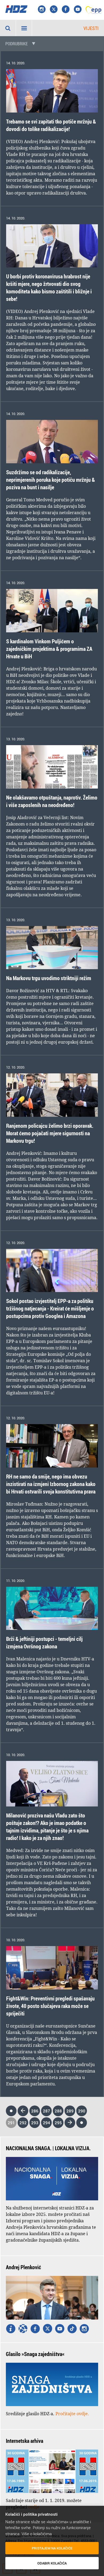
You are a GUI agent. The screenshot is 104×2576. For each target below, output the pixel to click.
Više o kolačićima (37, 2534)
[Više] (11, 2329)
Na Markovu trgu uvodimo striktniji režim (49, 978)
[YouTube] (78, 10)
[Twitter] (47, 2329)
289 (70, 2111)
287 (47, 2111)
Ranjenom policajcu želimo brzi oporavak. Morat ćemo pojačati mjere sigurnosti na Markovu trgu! (50, 1133)
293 (35, 2123)
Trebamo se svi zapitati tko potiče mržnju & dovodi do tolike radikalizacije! (51, 125)
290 (82, 2111)
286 (35, 2111)
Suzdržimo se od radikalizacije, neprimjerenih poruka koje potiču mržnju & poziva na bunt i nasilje (51, 480)
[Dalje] (70, 2123)
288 (58, 2111)
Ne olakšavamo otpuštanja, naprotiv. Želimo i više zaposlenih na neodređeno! (52, 801)
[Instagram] (42, 10)
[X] (54, 10)
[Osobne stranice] (23, 2329)
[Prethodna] (23, 2111)
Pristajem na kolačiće (52, 2548)
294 (47, 2123)
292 (23, 2123)
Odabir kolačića (52, 2563)
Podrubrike (17, 44)
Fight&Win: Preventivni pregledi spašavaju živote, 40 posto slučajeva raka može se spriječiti (50, 2006)
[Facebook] (66, 10)
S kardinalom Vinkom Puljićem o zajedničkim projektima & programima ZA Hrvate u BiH (49, 649)
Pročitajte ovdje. (72, 2414)
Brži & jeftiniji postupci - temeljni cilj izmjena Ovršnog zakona (44, 1643)
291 (11, 2123)
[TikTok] (72, 2329)
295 (58, 2123)
